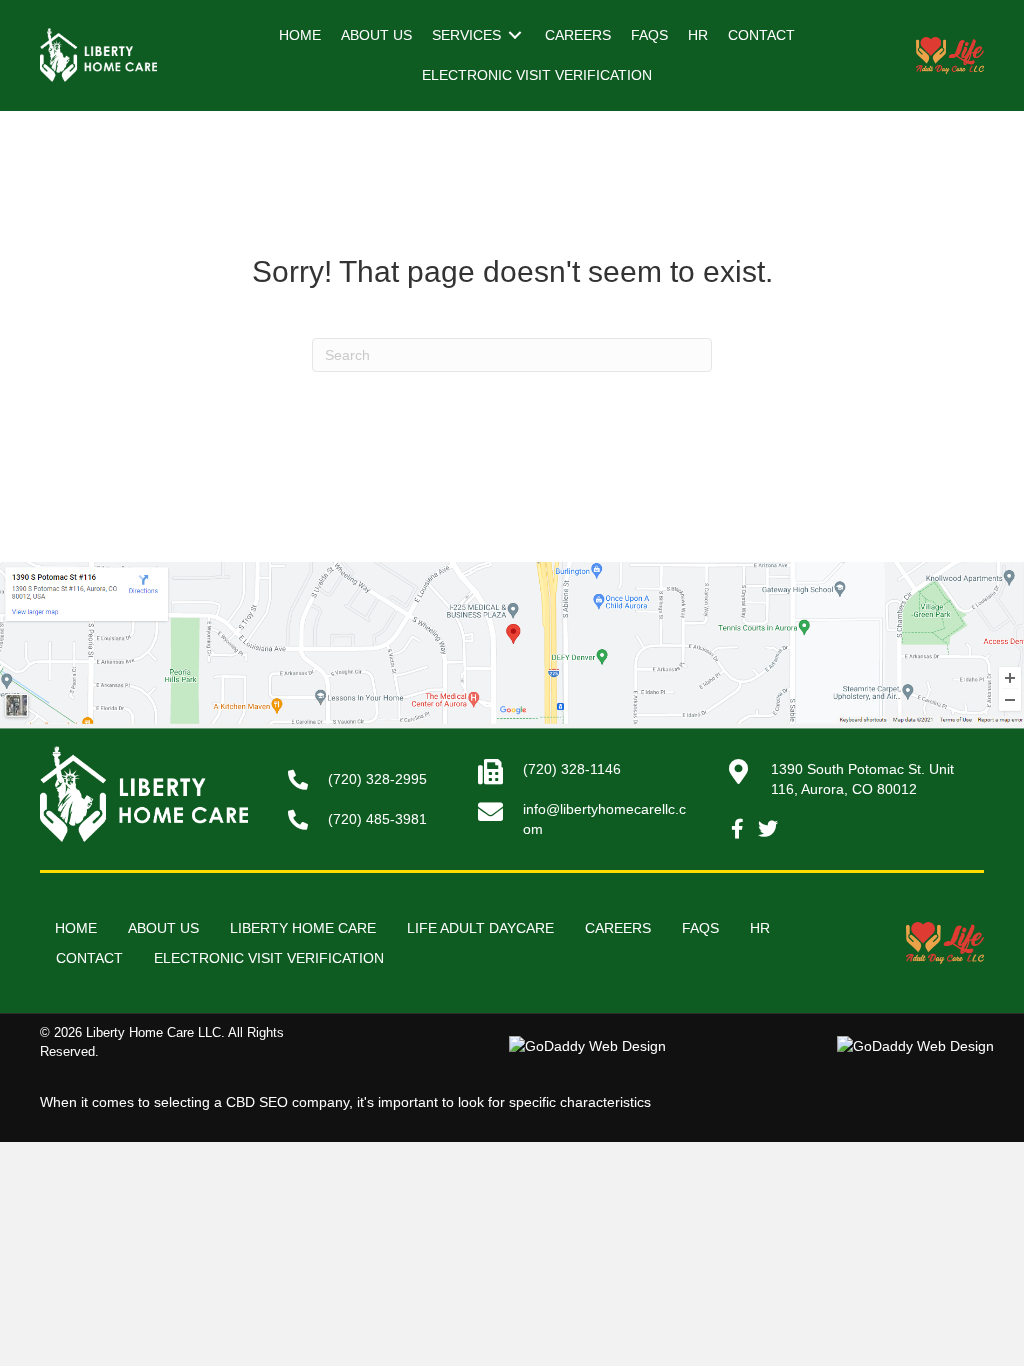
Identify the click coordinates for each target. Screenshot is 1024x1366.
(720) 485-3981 (377, 819)
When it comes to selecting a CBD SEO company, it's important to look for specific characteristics (345, 1102)
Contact (89, 958)
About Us (163, 928)
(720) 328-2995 (377, 779)
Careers (618, 928)
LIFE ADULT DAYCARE (480, 928)
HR (760, 928)
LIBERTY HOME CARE (303, 928)
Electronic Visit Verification (269, 958)
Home (76, 928)
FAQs (700, 928)
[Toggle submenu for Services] (515, 35)
